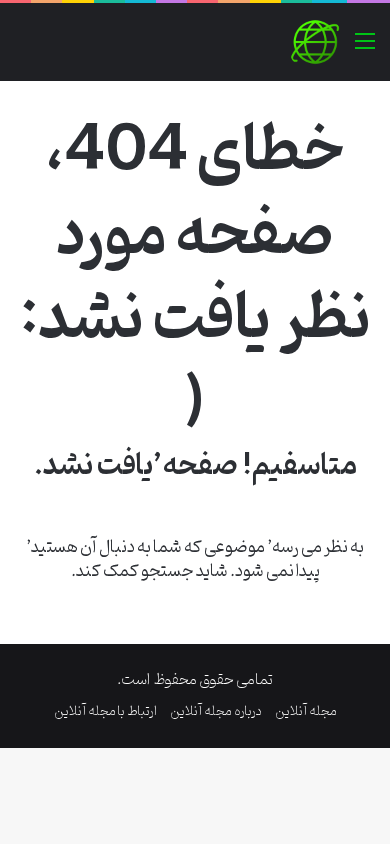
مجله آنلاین (306, 711)
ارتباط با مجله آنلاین (105, 711)
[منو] (365, 49)
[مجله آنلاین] (315, 42)
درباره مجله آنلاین (216, 711)
